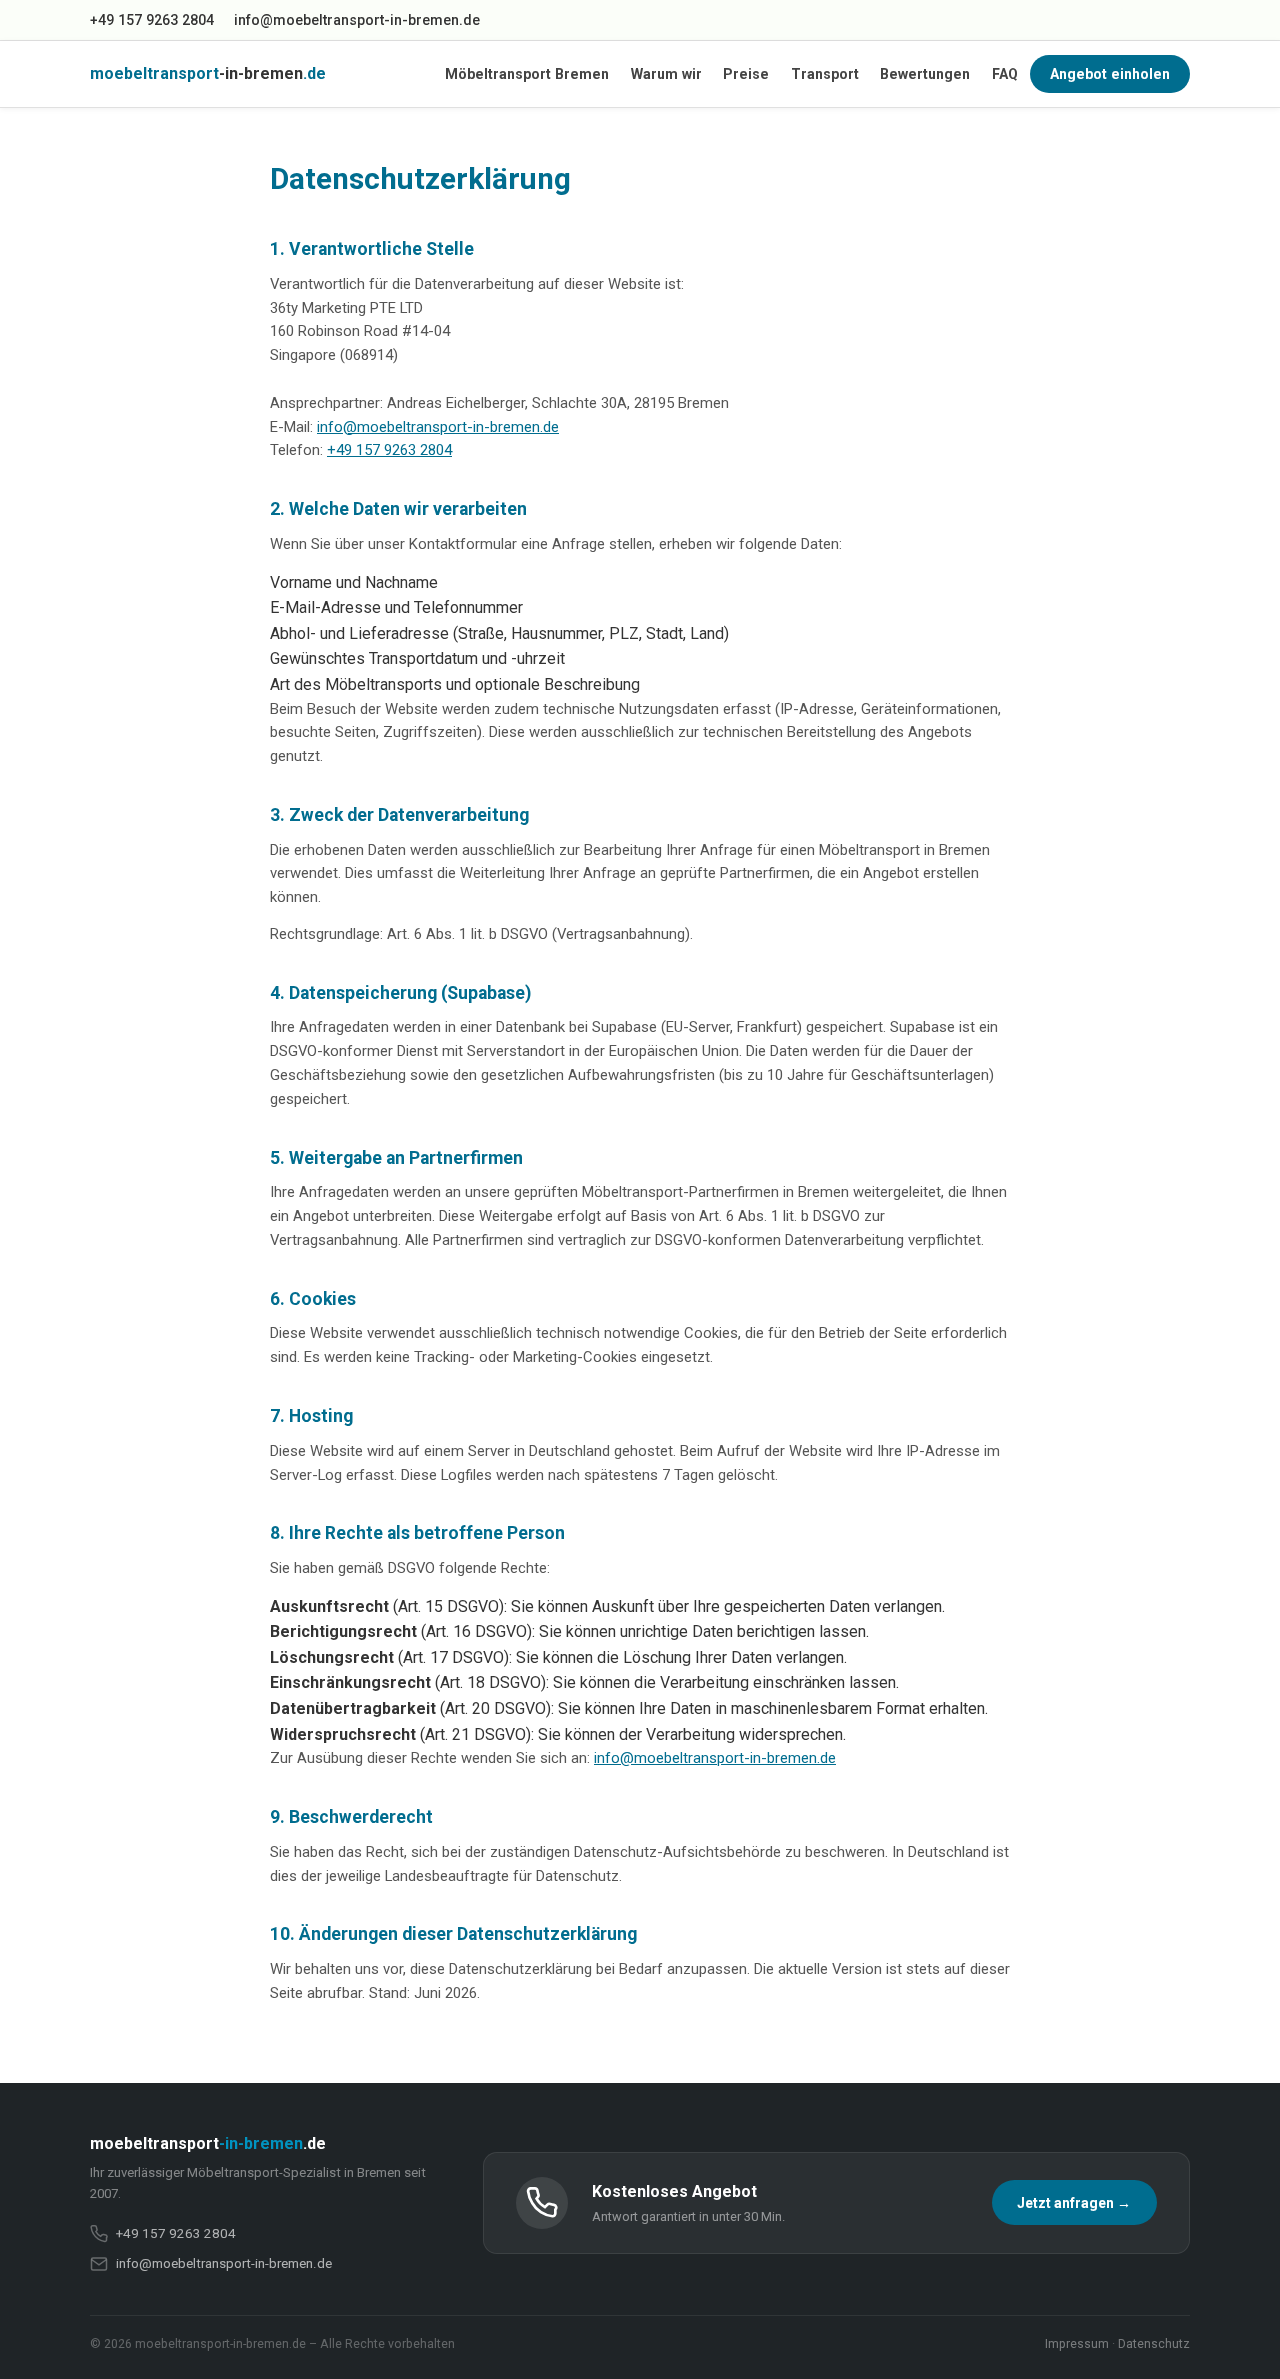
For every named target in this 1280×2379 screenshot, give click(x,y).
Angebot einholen (1110, 74)
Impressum (1077, 2344)
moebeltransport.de (208, 73)
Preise (746, 74)
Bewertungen (925, 74)
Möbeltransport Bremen (527, 74)
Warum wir (666, 74)
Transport (825, 74)
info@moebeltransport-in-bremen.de (357, 20)
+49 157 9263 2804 (152, 20)
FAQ (1005, 74)
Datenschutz (1154, 2344)
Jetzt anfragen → (1074, 2203)
